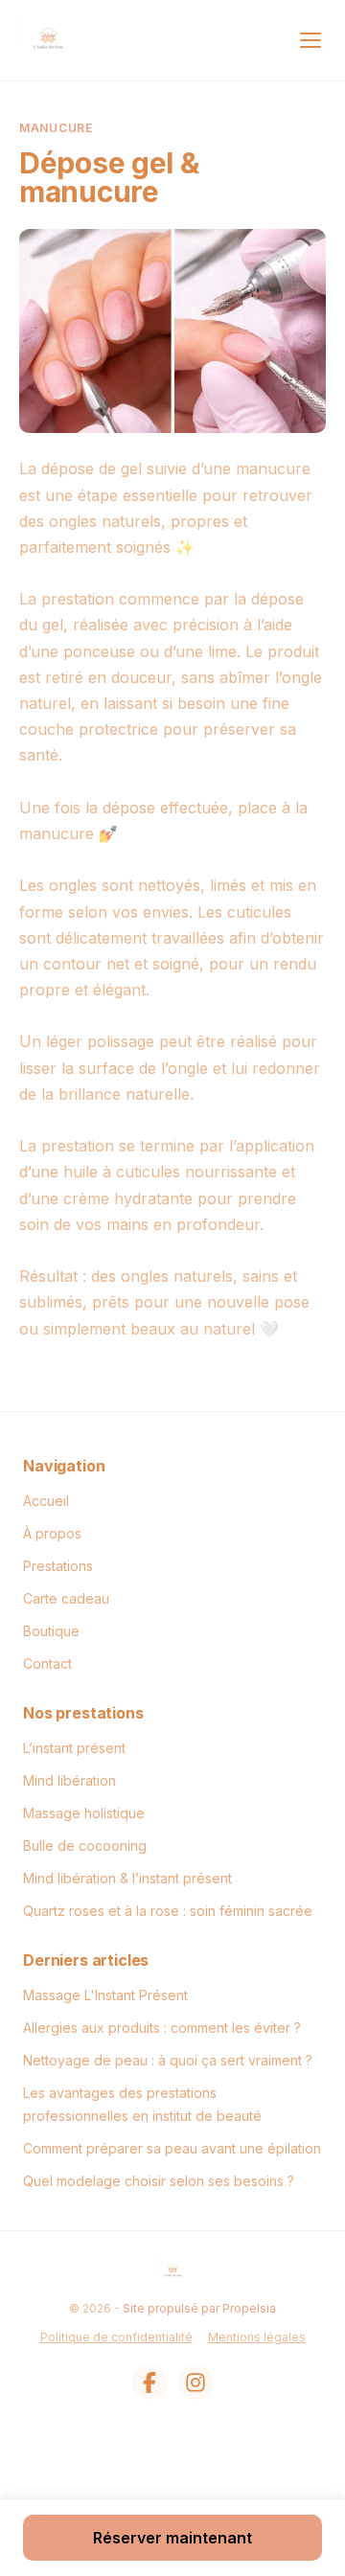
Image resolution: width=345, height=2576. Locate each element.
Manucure (56, 128)
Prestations (58, 1566)
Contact (47, 1664)
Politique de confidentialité (116, 2337)
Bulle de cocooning (85, 1846)
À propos (52, 1533)
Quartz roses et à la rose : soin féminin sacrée (168, 1911)
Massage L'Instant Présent (105, 1995)
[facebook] (149, 2382)
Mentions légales (257, 2337)
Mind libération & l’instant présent (127, 1878)
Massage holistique (84, 1813)
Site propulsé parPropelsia (199, 2308)
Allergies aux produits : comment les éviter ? (162, 2028)
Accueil (46, 1501)
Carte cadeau (66, 1598)
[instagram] (195, 2382)
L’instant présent (74, 1748)
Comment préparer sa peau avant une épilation (172, 2148)
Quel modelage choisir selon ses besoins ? (159, 2181)
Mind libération (69, 1780)
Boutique (51, 1631)
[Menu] (310, 40)
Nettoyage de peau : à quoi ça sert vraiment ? (168, 2060)
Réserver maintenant (172, 2538)
